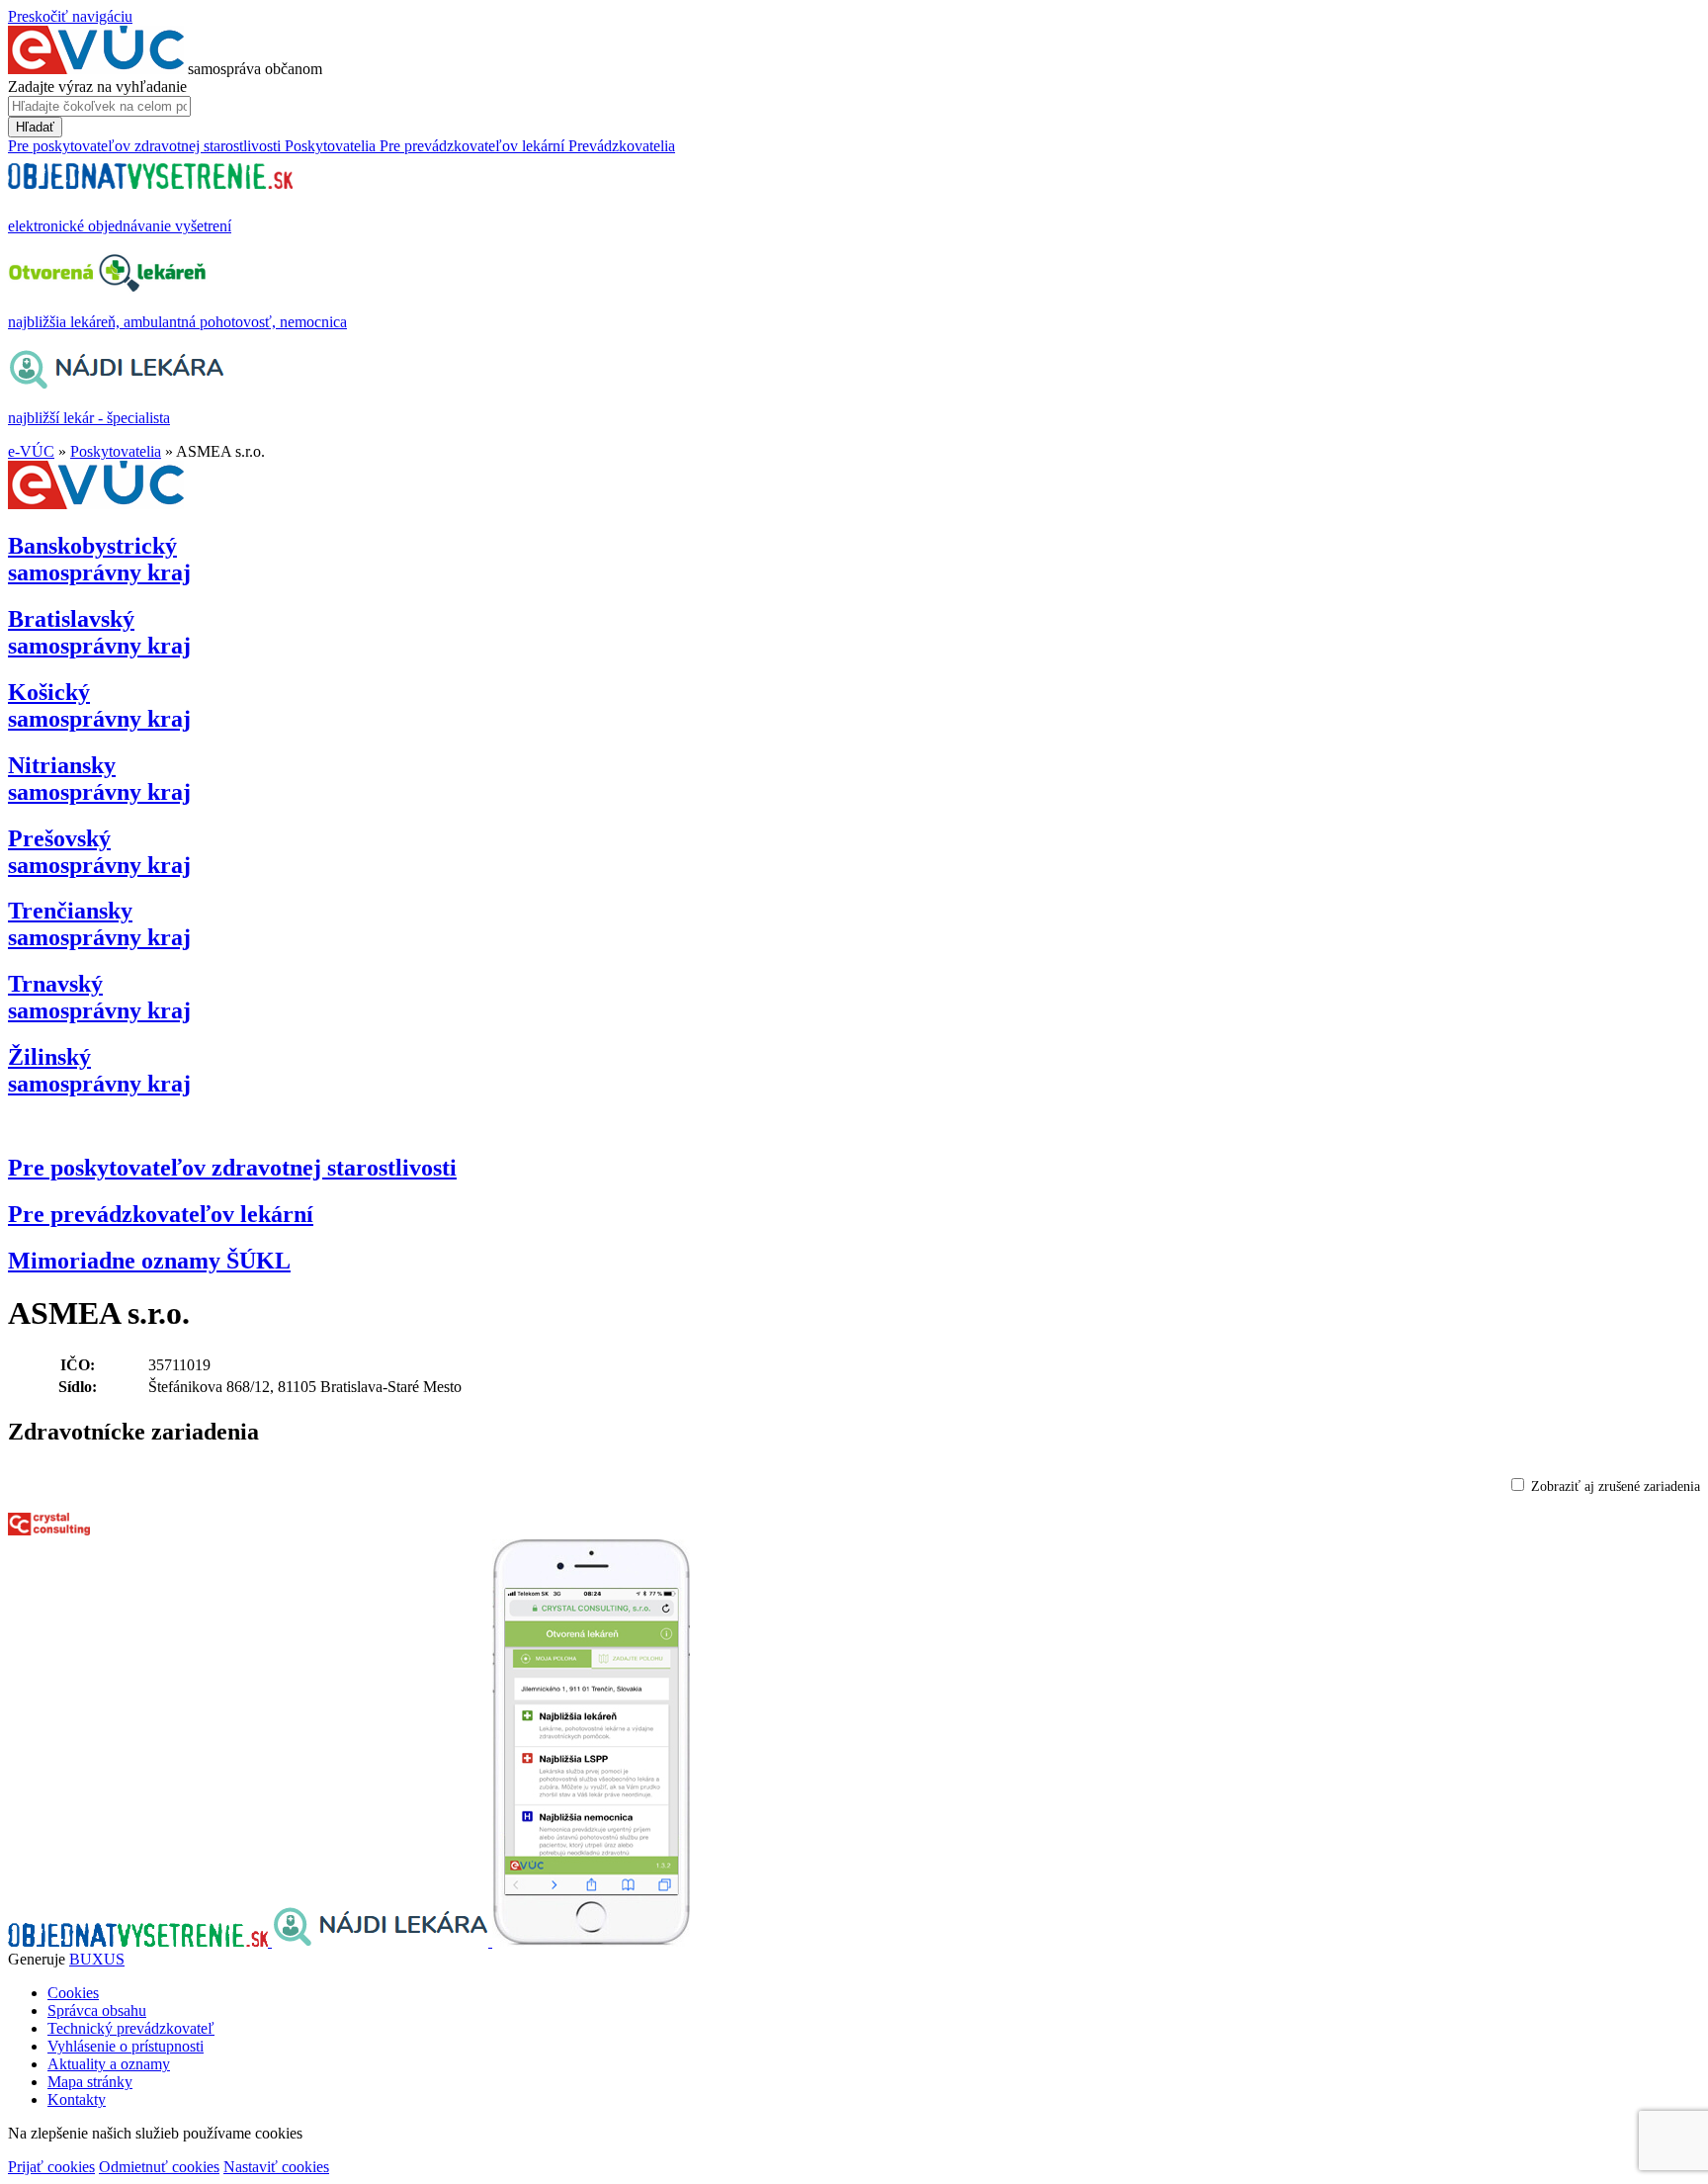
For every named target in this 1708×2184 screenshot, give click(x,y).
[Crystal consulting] (49, 1530)
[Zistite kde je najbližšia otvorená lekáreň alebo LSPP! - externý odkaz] (591, 1941)
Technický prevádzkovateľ (131, 2028)
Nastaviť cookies (276, 2167)
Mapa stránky (90, 2082)
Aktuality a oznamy (109, 2064)
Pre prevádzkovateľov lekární (161, 1214)
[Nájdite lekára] (382, 1941)
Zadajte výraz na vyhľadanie (97, 87)
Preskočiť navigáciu (70, 16)
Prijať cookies (51, 2167)
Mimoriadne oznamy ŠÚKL (149, 1261)
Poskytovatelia (116, 451)
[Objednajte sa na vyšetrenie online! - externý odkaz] (140, 1941)
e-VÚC (31, 451)
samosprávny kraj (99, 559)
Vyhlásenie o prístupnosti (126, 2046)
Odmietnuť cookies (159, 2167)
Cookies (73, 1993)
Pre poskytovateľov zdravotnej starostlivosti (232, 1168)
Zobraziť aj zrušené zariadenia (1616, 1486)
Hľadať (35, 127)
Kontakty (77, 2099)
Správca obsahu (97, 2010)
